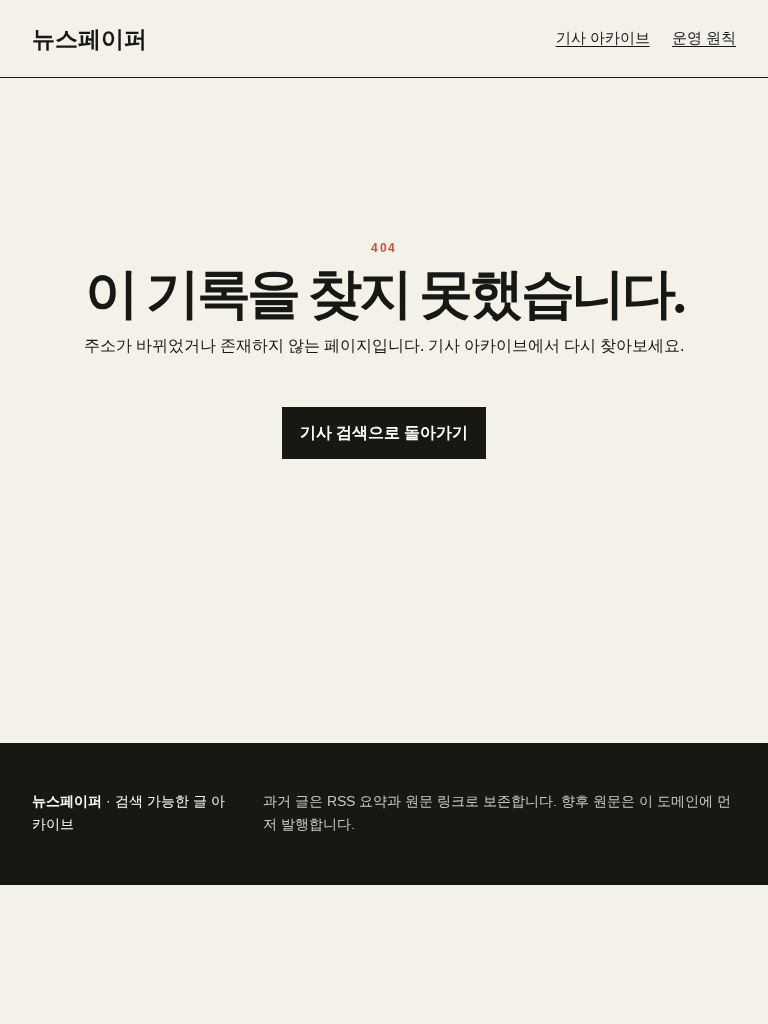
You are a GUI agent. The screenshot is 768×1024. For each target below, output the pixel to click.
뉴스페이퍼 (89, 38)
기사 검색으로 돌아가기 (384, 432)
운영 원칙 (704, 38)
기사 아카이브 (603, 38)
